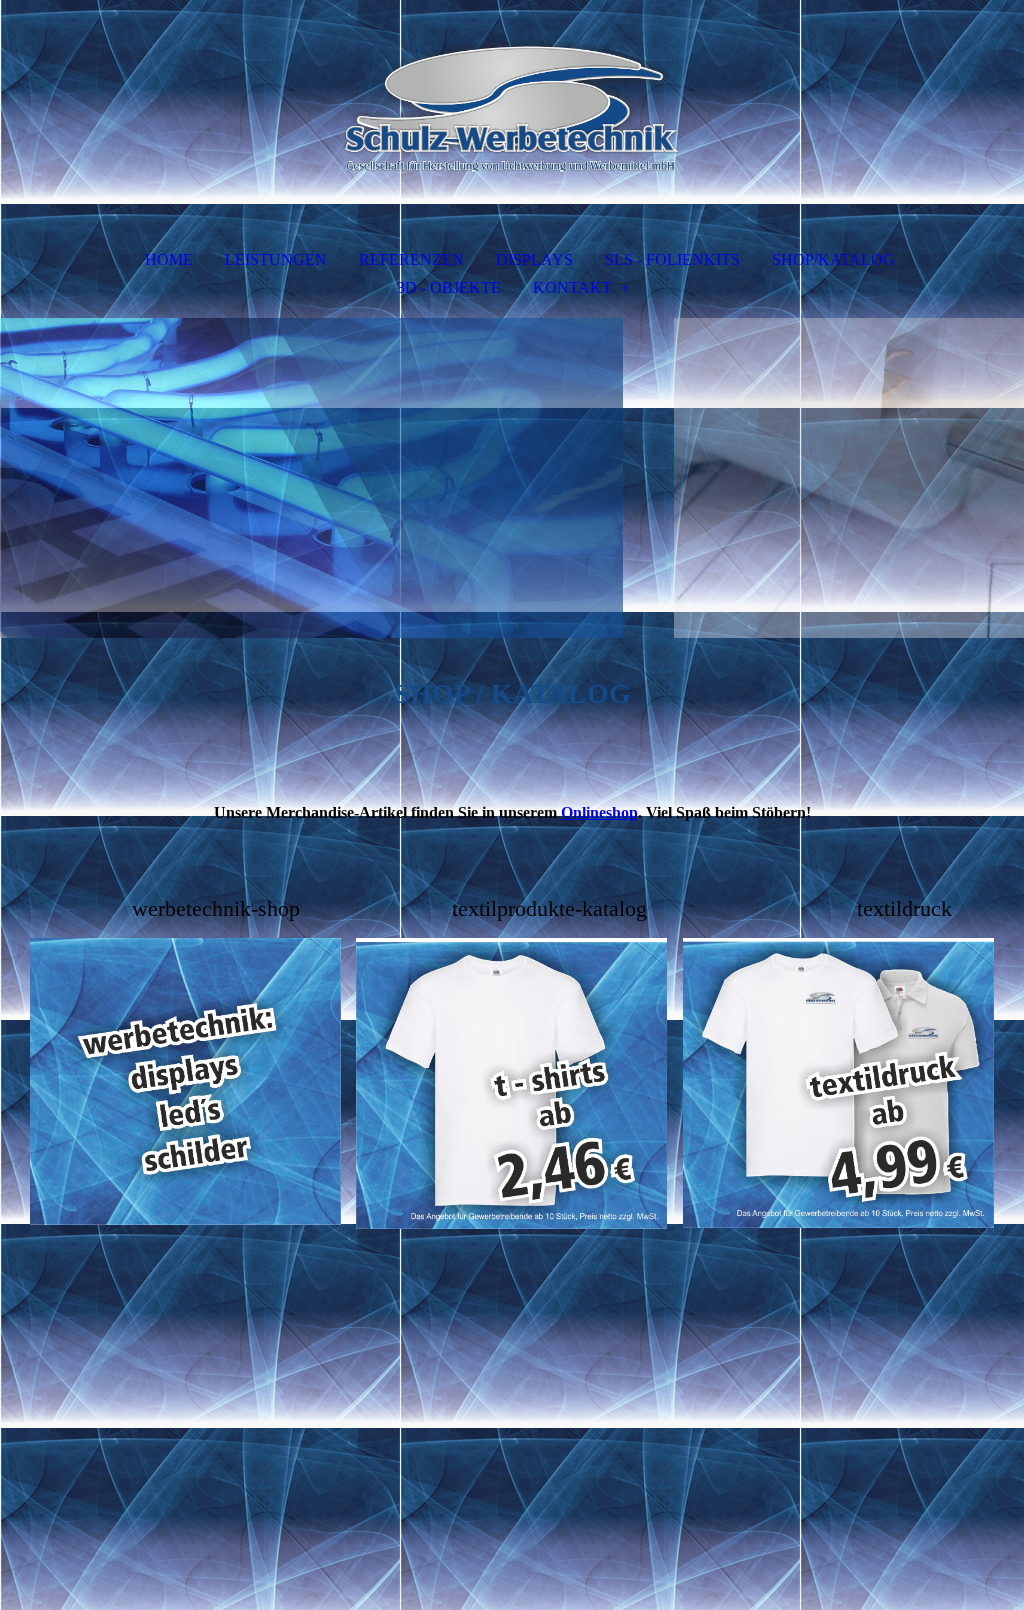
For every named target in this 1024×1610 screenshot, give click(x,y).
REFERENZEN (411, 259)
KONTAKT (572, 287)
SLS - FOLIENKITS (672, 259)
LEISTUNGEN (276, 259)
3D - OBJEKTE (449, 287)
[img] (512, 106)
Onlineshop (599, 812)
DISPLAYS (534, 259)
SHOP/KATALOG (833, 259)
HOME (169, 259)
